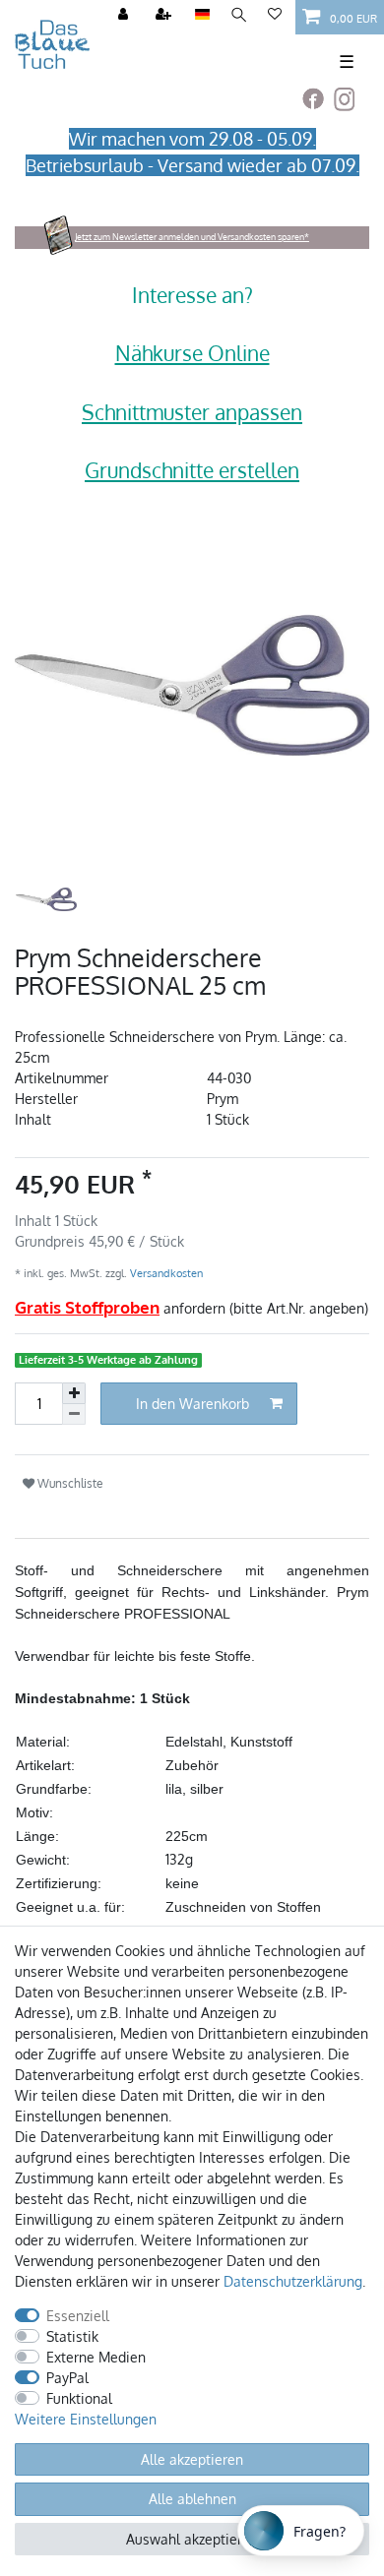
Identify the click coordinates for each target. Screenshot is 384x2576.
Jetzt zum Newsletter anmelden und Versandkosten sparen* (192, 237)
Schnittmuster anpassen (192, 412)
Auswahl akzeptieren (192, 2539)
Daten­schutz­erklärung (293, 2281)
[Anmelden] (125, 15)
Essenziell (78, 2316)
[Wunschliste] (275, 15)
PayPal (67, 2378)
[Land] (202, 15)
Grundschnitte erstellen (192, 470)
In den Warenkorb (192, 1404)
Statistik (72, 2336)
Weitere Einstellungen (86, 2419)
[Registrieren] (165, 15)
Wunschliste (69, 1483)
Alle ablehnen (192, 2499)
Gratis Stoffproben (87, 1307)
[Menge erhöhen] (74, 1393)
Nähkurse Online (192, 353)
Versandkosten (165, 1273)
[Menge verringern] (74, 1414)
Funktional (79, 2398)
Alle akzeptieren (192, 2459)
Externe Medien (96, 2357)
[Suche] (239, 15)
